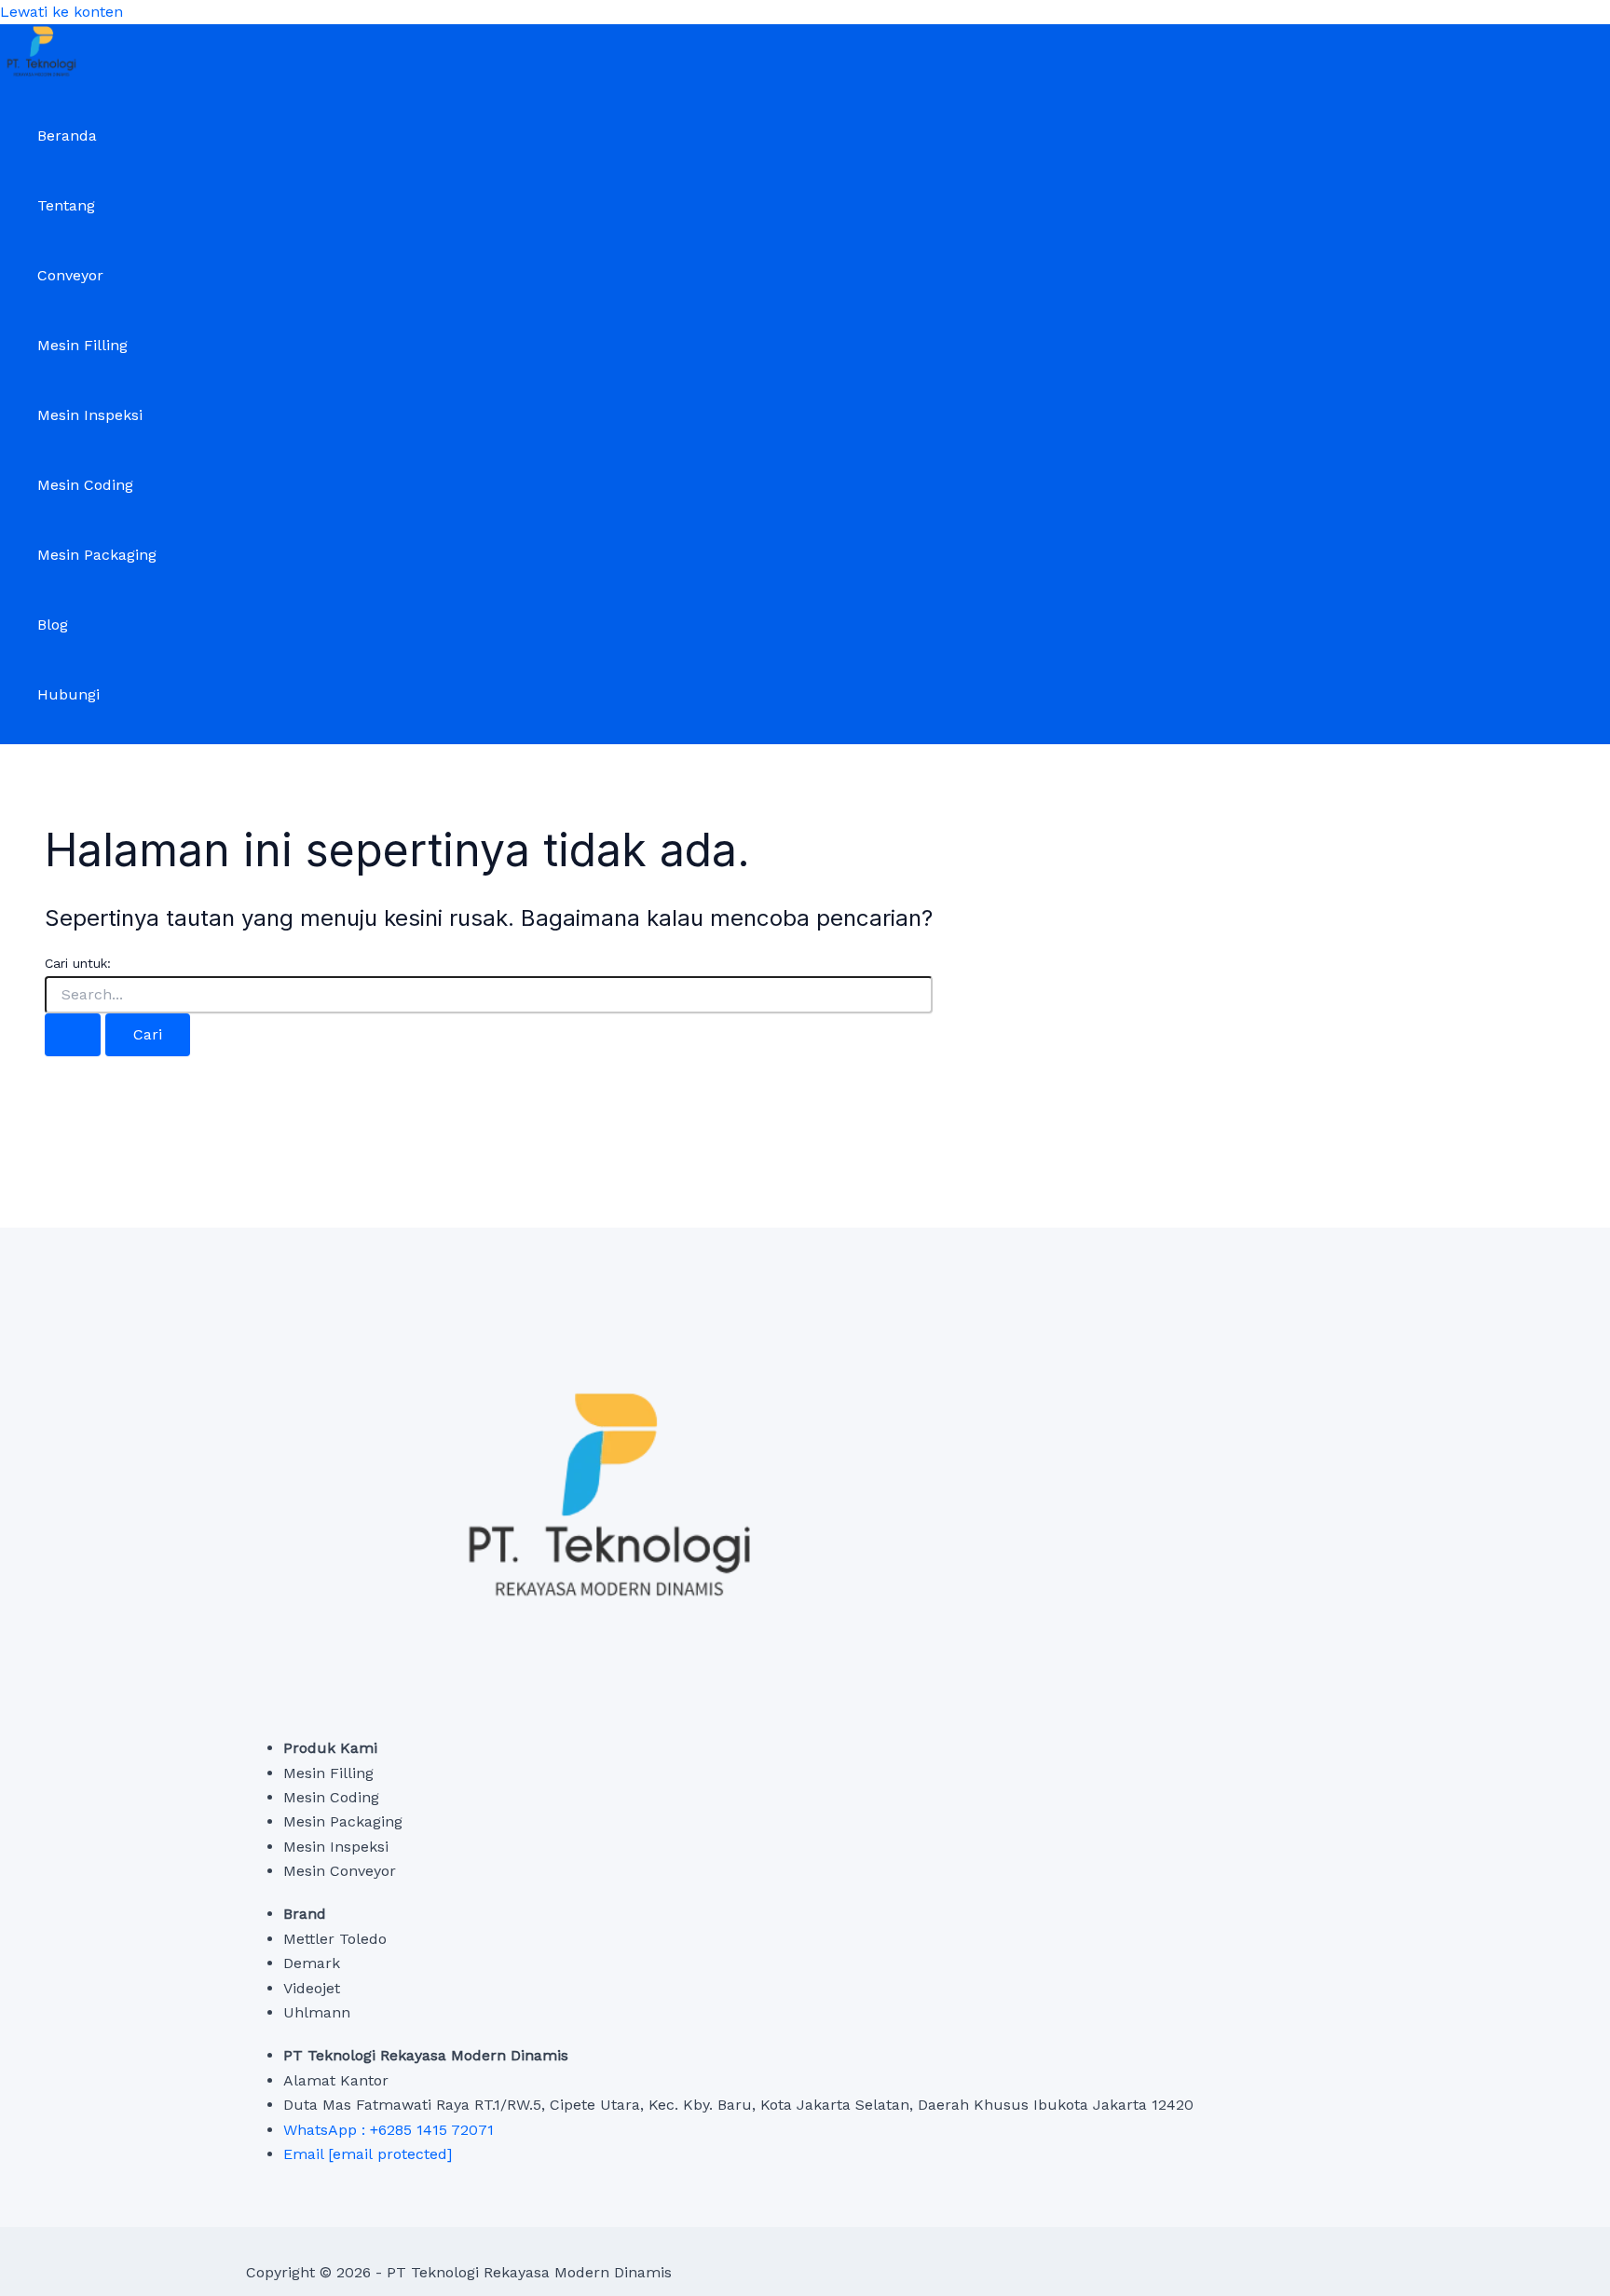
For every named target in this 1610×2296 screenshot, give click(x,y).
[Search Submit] (73, 1035)
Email (368, 2154)
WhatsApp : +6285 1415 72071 (389, 2130)
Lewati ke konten (61, 12)
